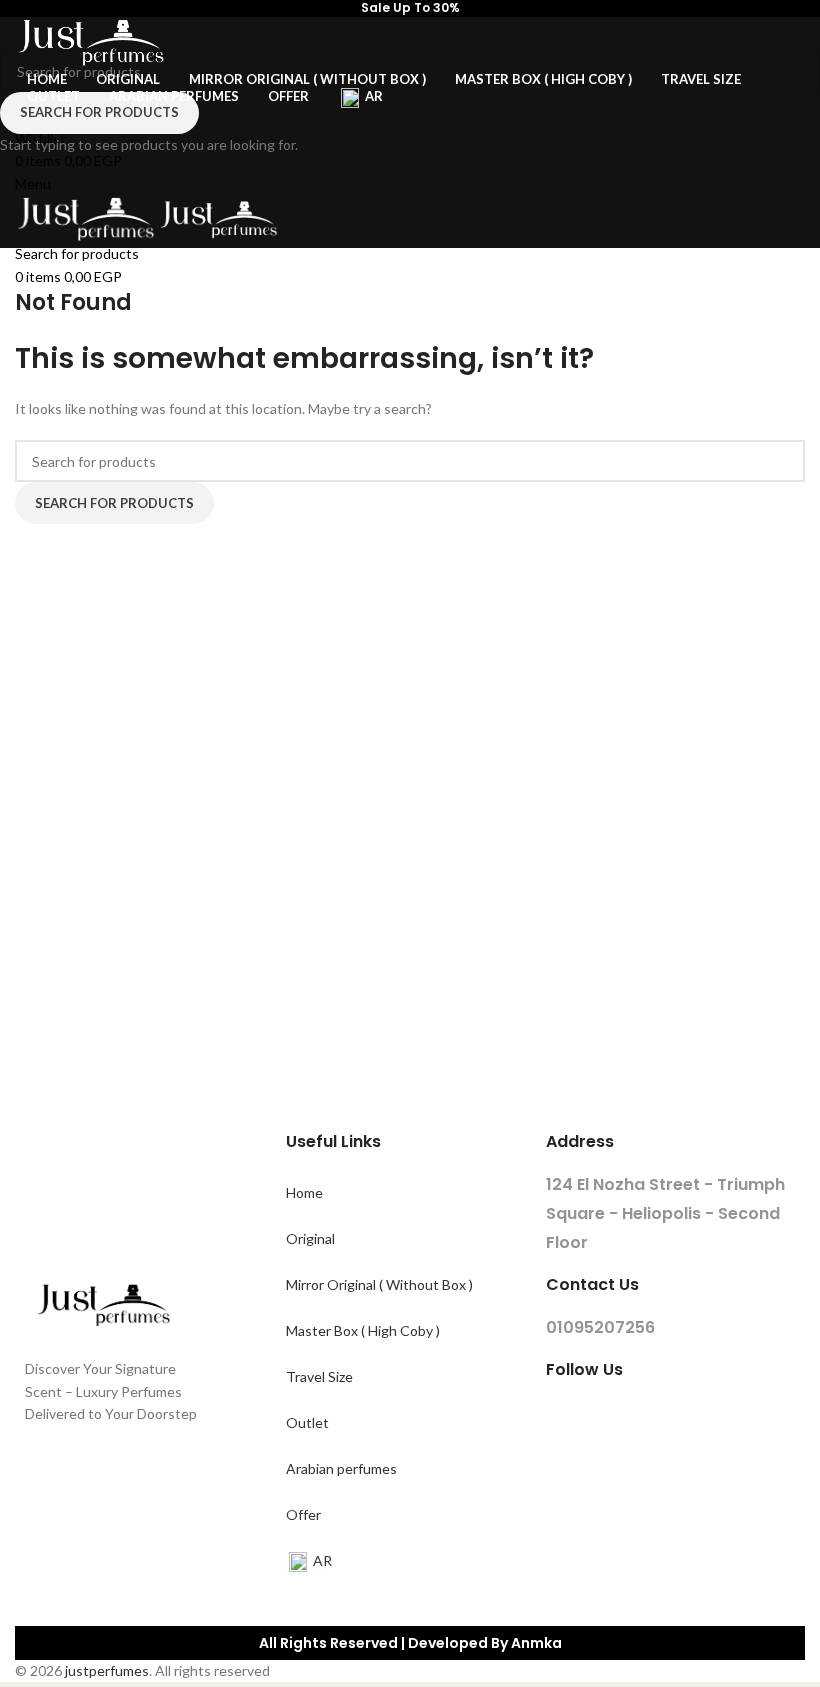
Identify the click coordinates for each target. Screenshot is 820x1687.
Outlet (307, 1422)
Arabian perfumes (341, 1468)
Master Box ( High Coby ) (363, 1330)
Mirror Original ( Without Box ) (379, 1284)
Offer (303, 1514)
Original (310, 1238)
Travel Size (319, 1376)
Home (304, 1192)
